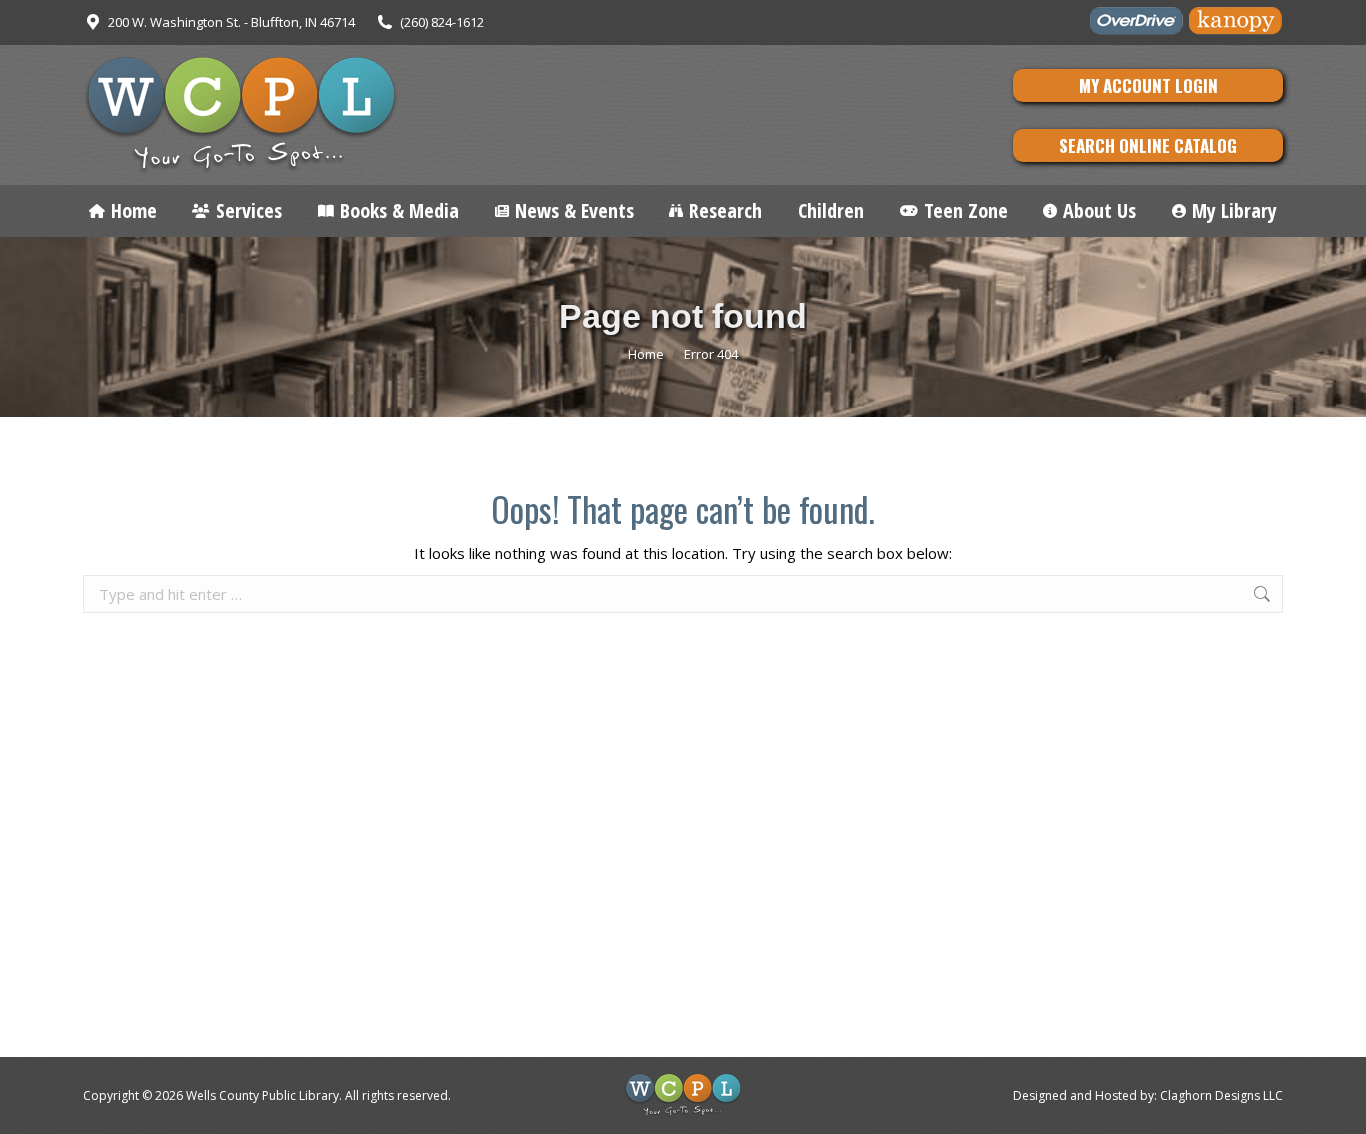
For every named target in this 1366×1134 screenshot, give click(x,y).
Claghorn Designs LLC (1221, 1095)
